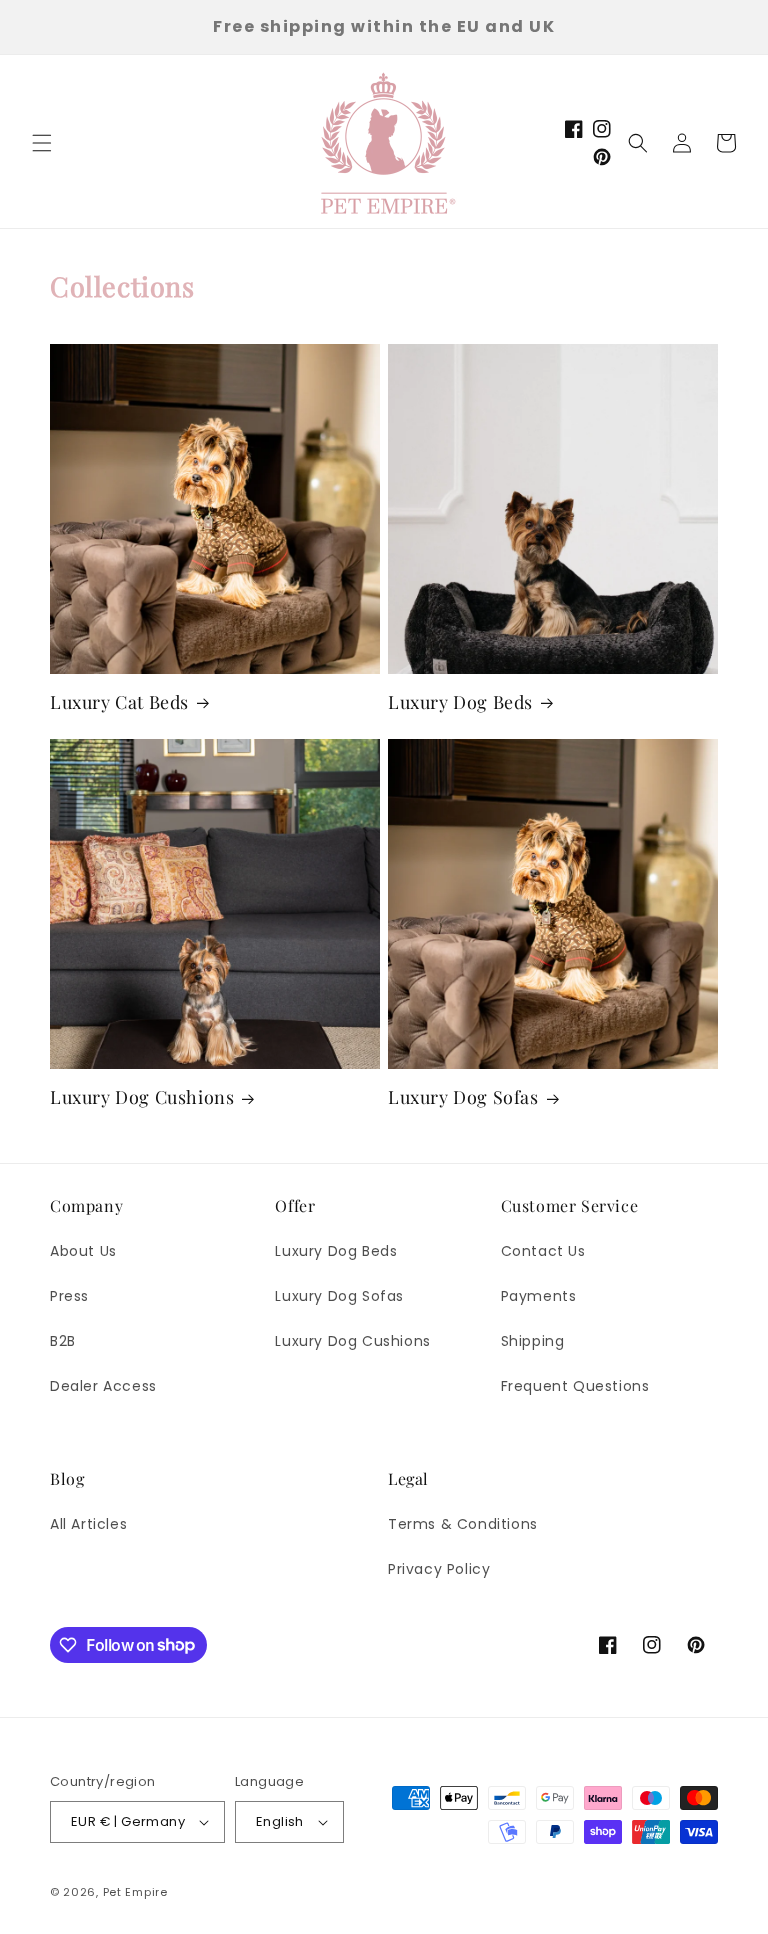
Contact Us (543, 1251)
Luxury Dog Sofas (463, 1097)
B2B (63, 1341)
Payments (539, 1296)
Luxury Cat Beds (119, 702)
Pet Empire (135, 1892)
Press (69, 1296)
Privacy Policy (439, 1569)
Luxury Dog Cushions (142, 1097)
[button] (42, 143)
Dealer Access (103, 1386)
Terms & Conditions (463, 1524)
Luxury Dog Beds (460, 702)
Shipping (533, 1341)
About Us (83, 1251)
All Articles (88, 1524)
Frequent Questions (575, 1386)
